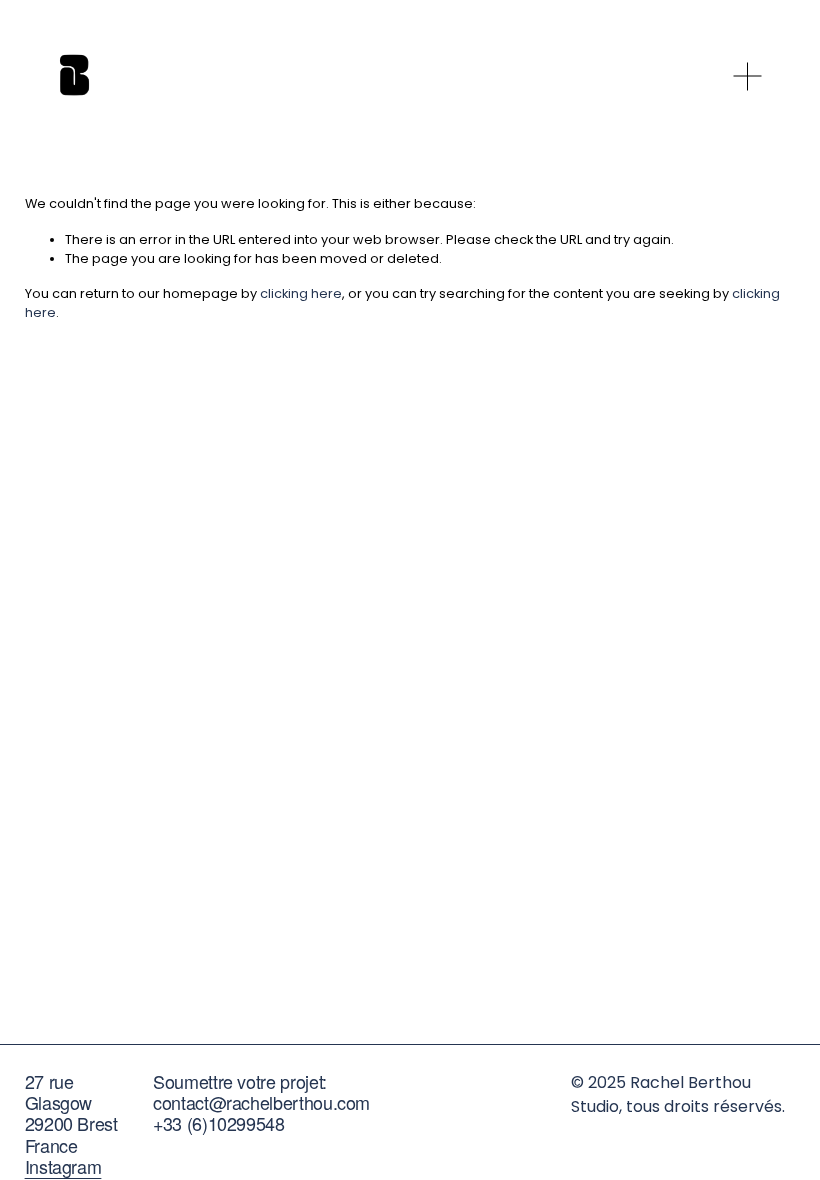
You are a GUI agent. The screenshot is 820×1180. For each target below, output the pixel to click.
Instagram (63, 1166)
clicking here (301, 293)
